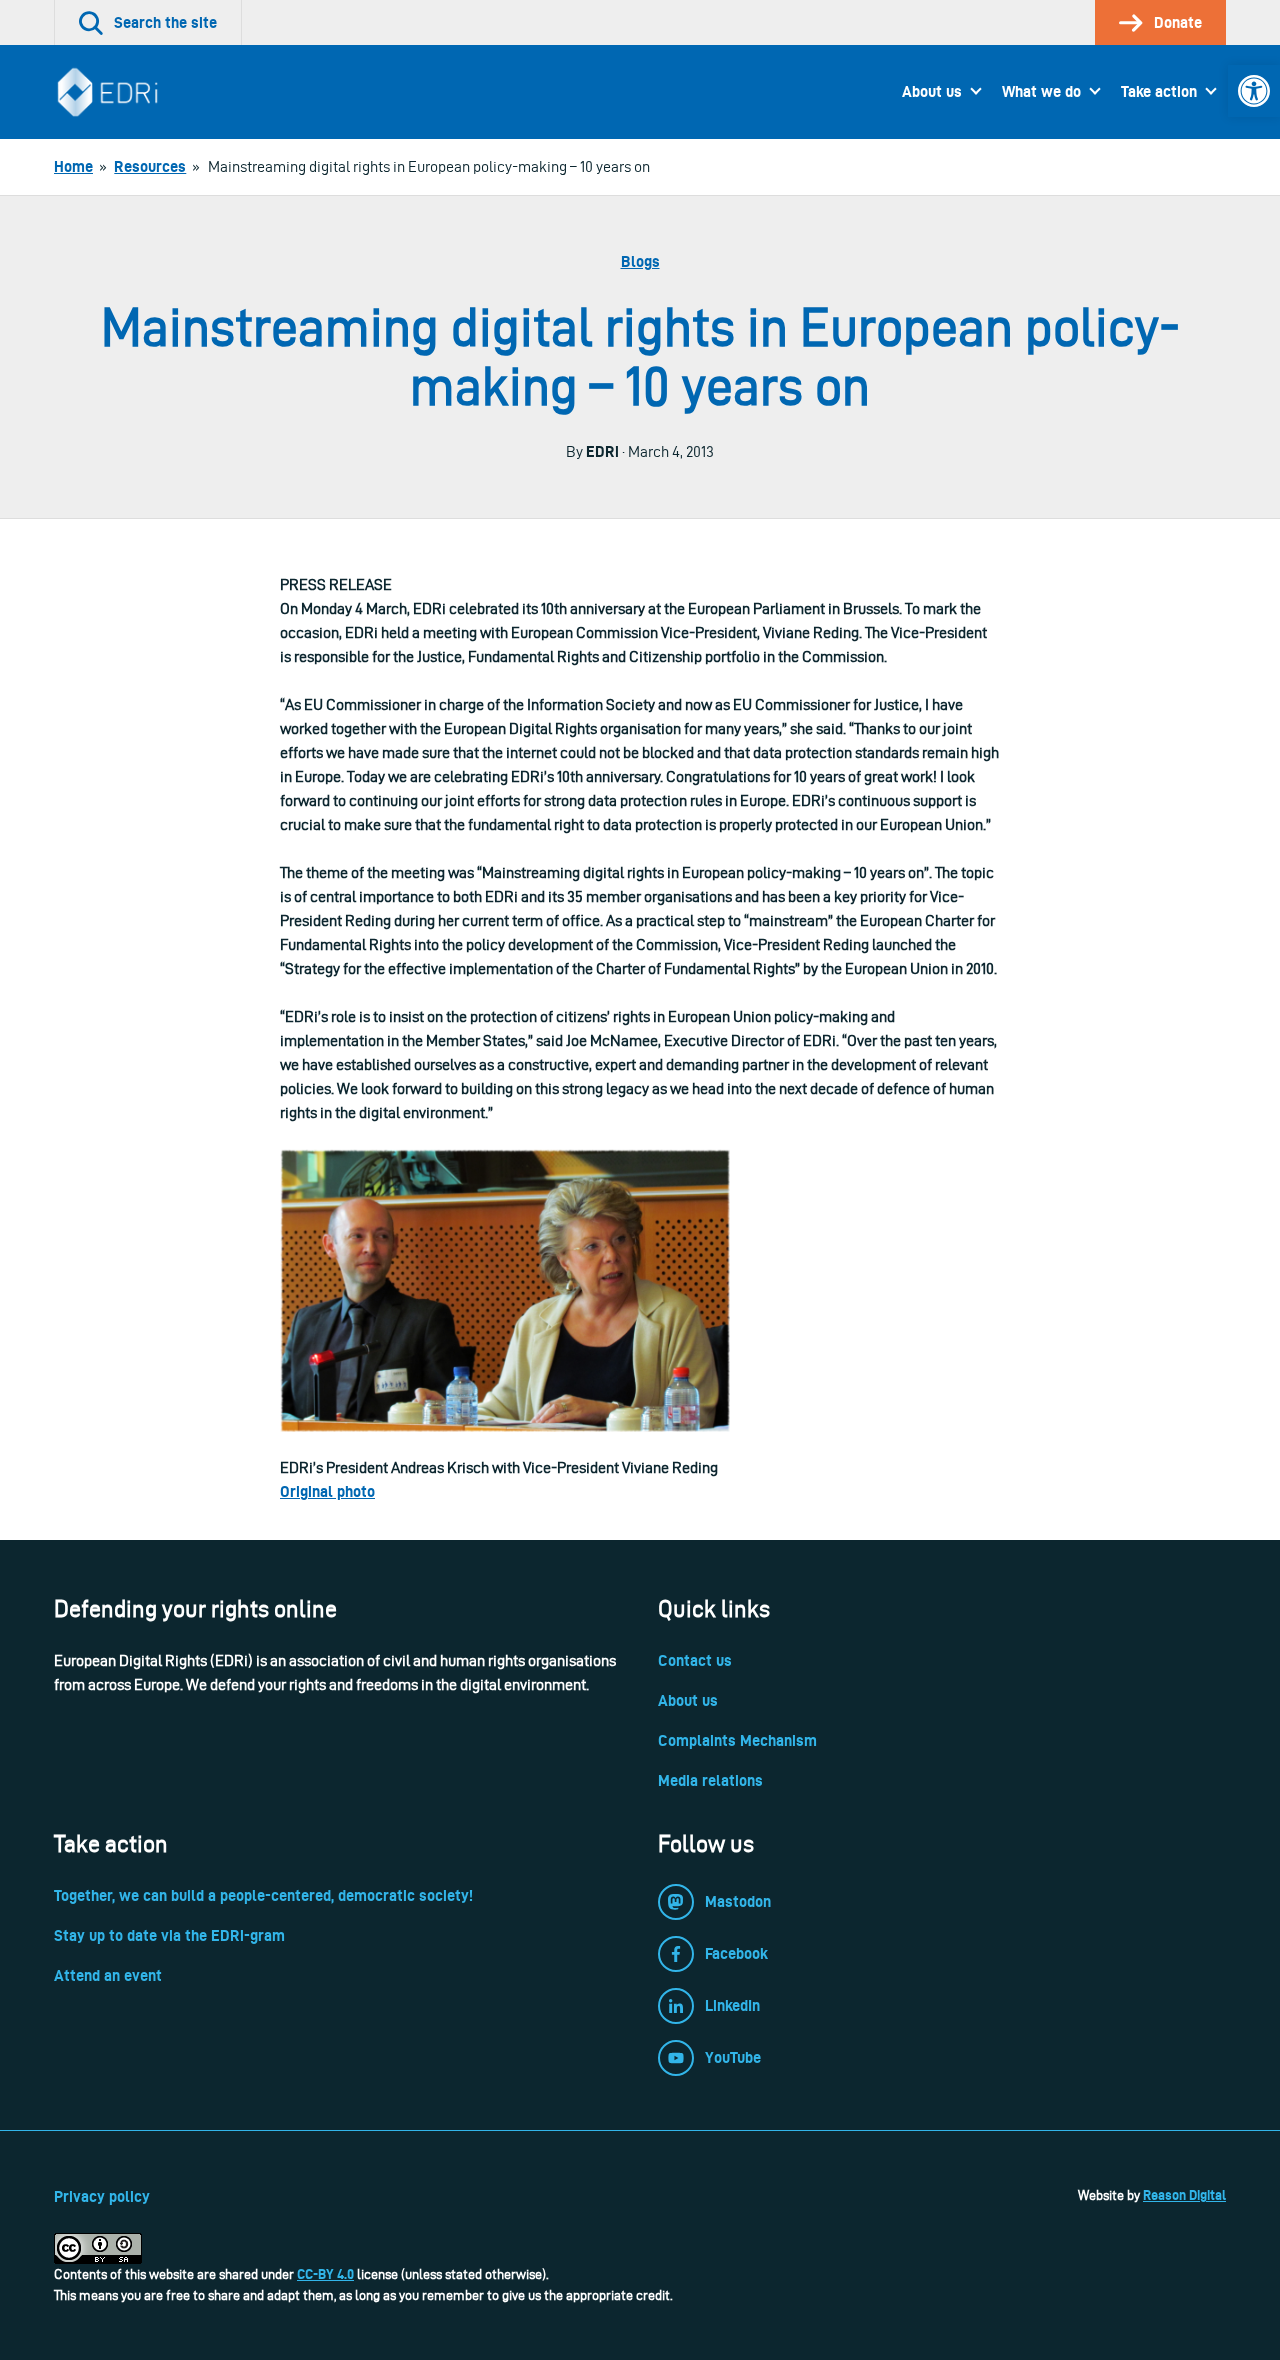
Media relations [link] (710, 1780)
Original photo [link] (327, 1491)
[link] (1254, 91)
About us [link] (932, 91)
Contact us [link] (695, 1660)
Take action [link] (1159, 91)
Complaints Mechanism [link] (737, 1740)
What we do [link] (1041, 91)
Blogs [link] (640, 261)
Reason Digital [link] (1184, 2195)
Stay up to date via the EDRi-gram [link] (169, 1935)
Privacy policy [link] (102, 2196)
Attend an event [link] (108, 1975)
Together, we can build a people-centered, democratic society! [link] (263, 1895)
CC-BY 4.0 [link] (325, 2274)
